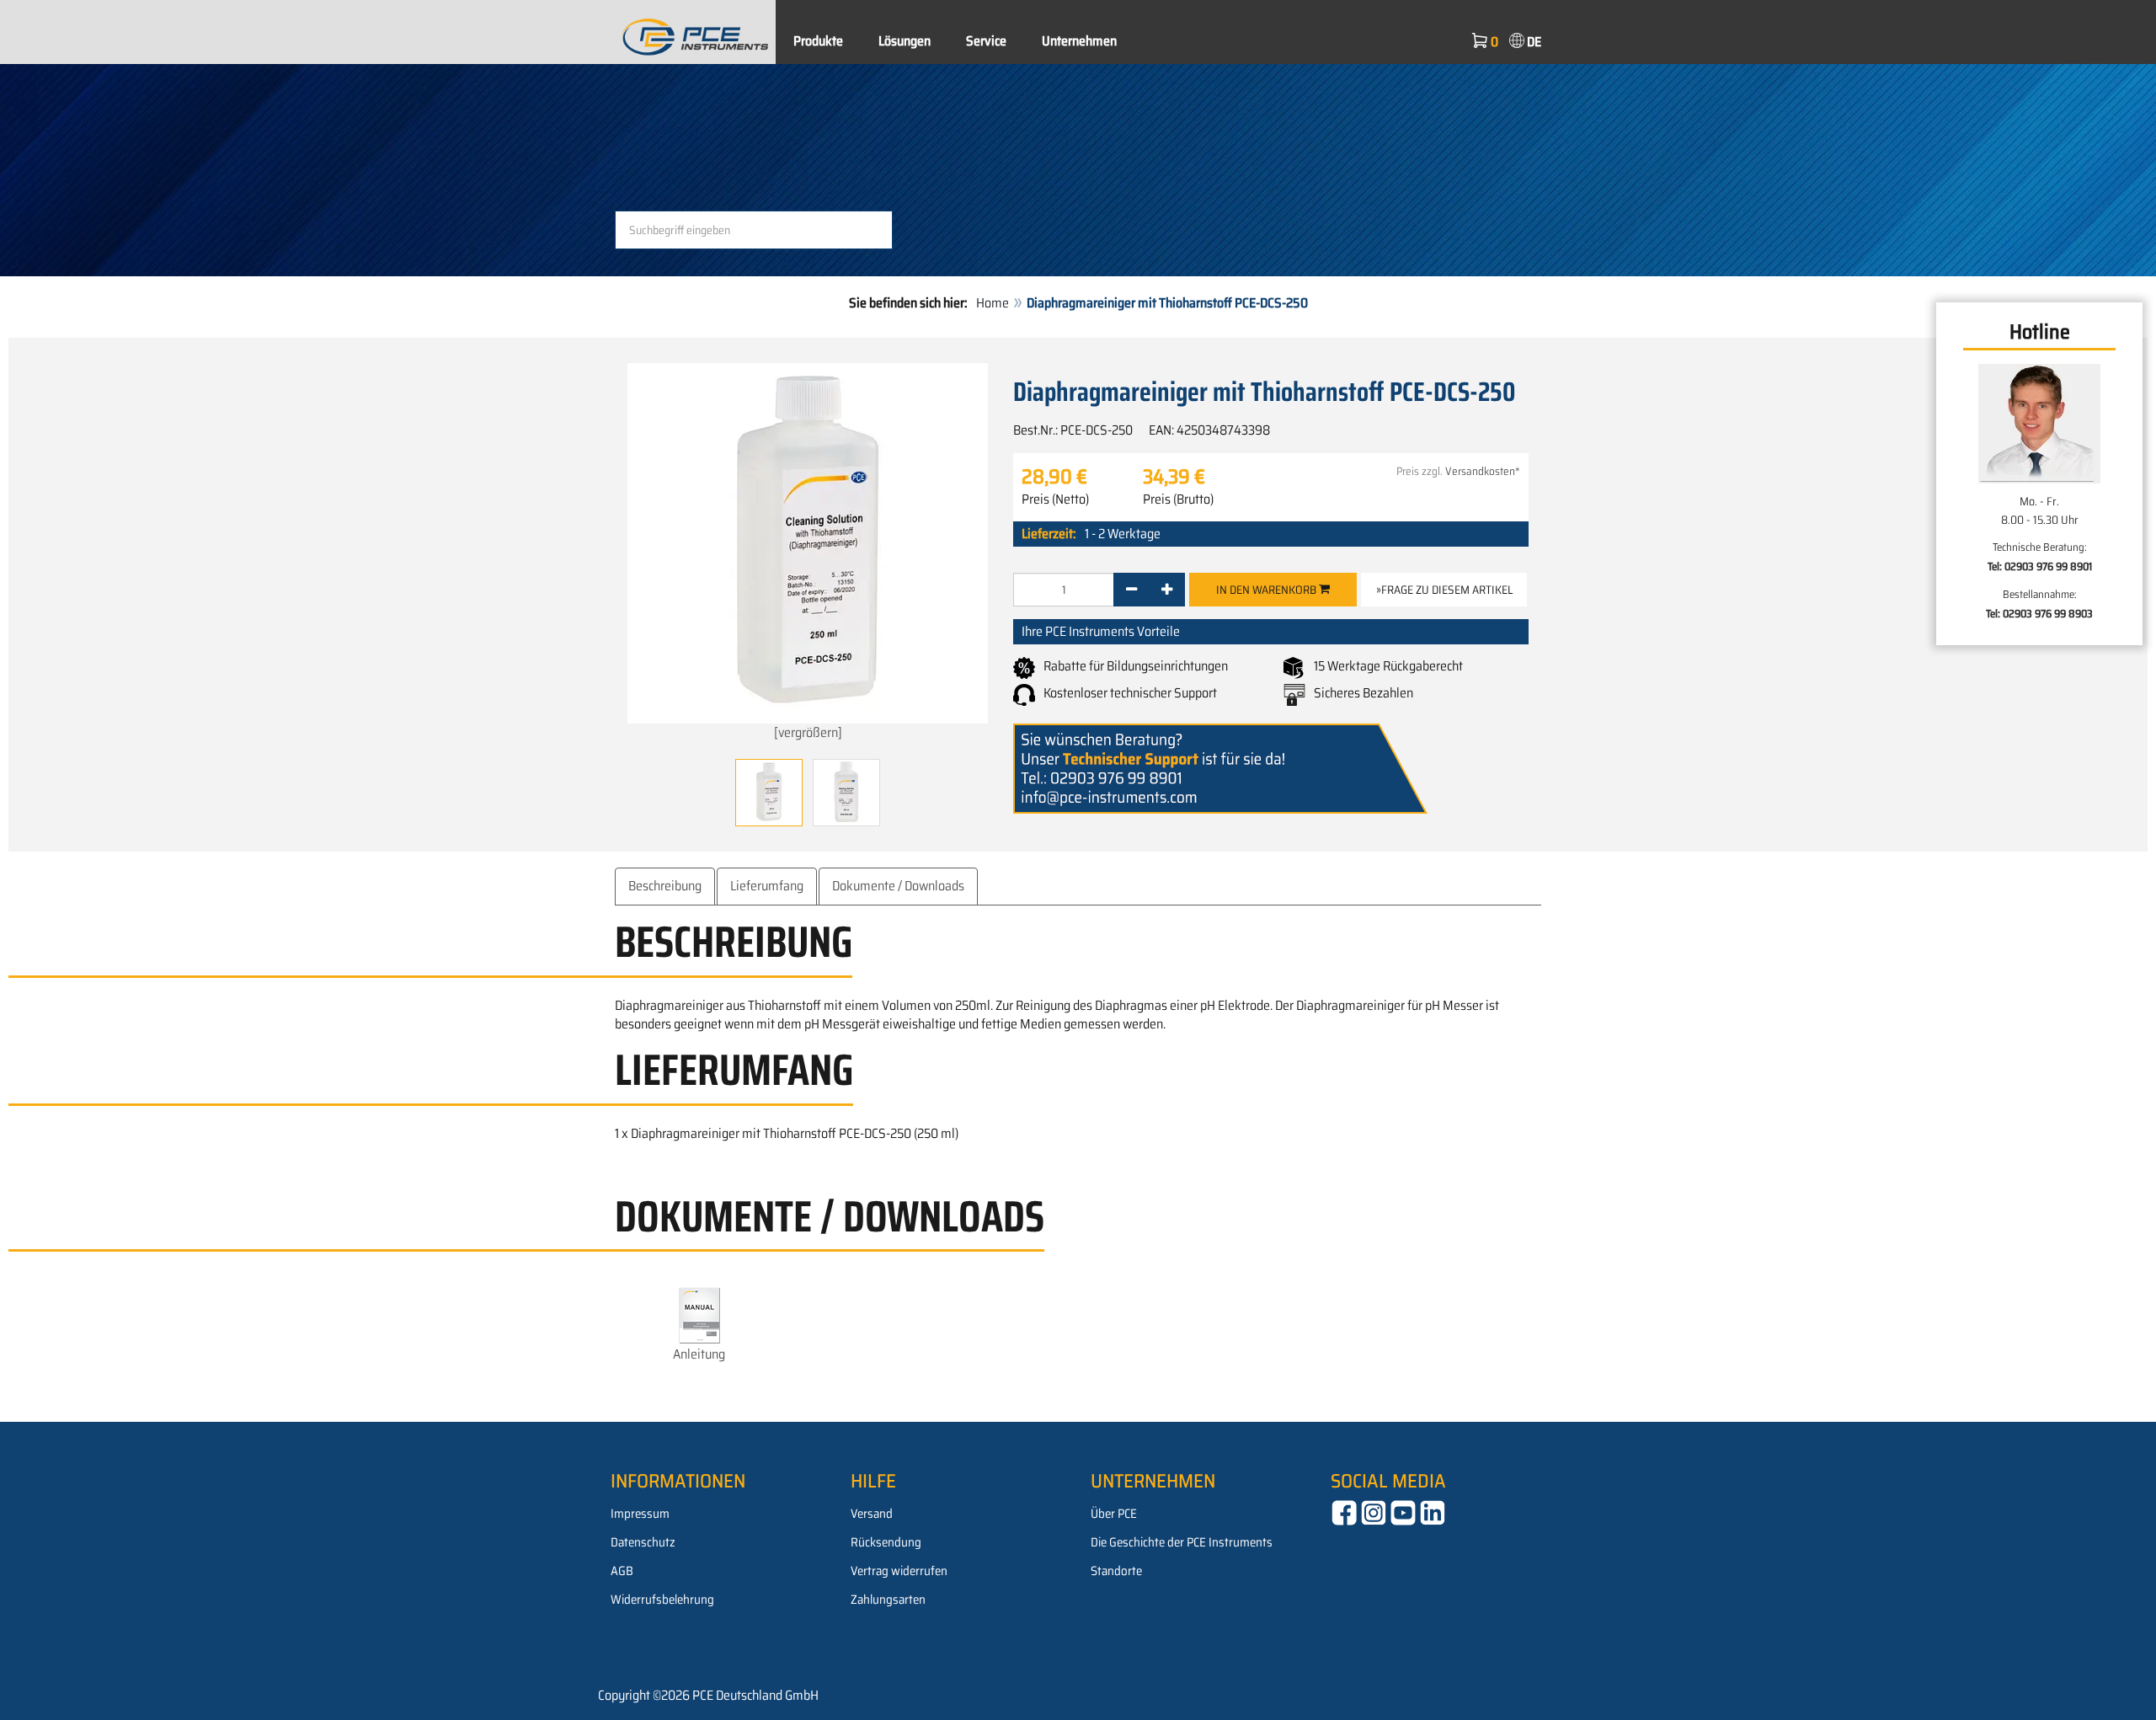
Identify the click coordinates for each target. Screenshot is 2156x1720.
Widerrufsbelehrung (662, 1600)
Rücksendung (886, 1542)
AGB (622, 1571)
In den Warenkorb (1267, 590)
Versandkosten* (1483, 471)
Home (993, 303)
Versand (872, 1514)
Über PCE (1114, 1514)
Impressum (640, 1514)
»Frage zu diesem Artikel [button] (1444, 590)
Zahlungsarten (888, 1600)
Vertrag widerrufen (899, 1571)
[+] (1167, 590)
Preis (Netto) (1055, 499)
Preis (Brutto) (1178, 499)
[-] (1131, 590)
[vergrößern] (808, 732)
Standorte (1116, 1571)
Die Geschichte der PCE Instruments (1182, 1542)
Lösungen (905, 41)
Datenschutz (643, 1542)
